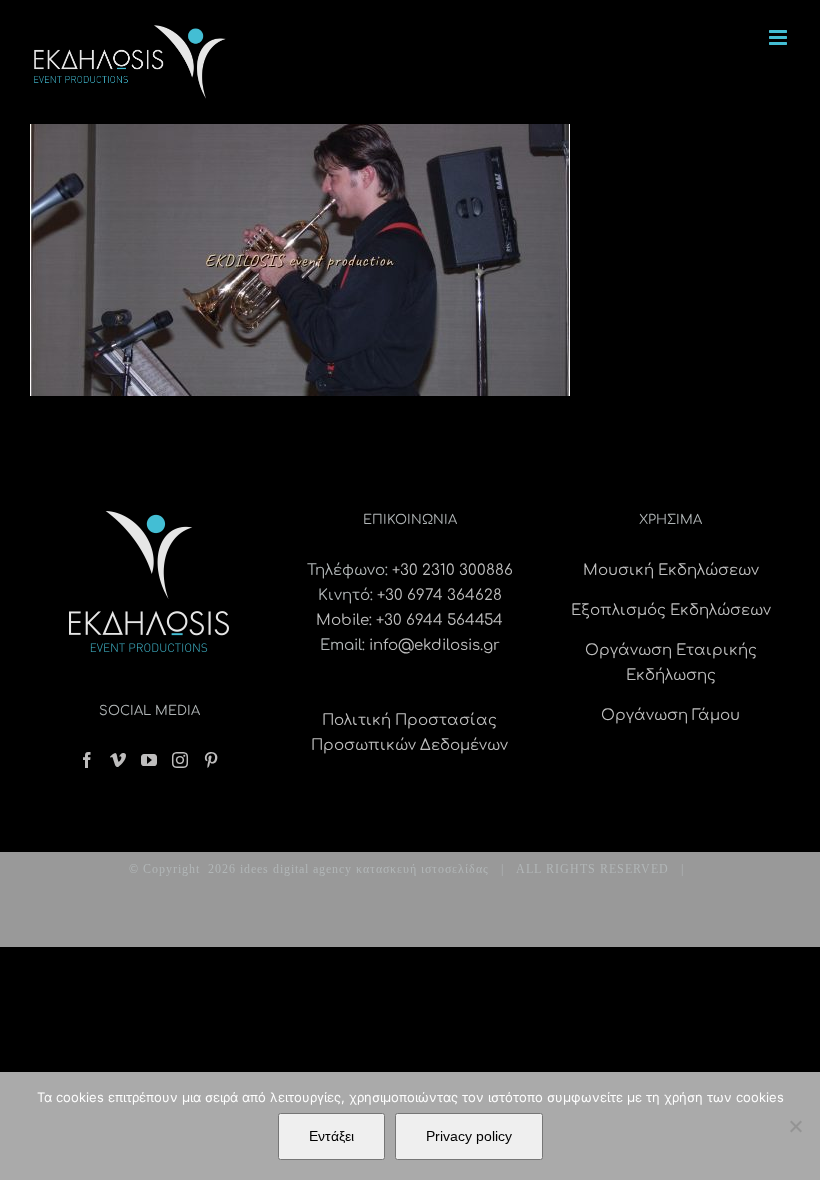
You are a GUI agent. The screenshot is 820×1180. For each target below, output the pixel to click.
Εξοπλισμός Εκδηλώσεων (671, 610)
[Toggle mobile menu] (779, 37)
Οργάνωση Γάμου (670, 715)
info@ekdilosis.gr (434, 645)
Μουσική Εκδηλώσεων (671, 570)
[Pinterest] (211, 760)
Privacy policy (469, 1136)
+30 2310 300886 (452, 570)
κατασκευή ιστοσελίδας (422, 869)
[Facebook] (87, 760)
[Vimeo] (118, 760)
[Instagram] (180, 760)
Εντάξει (331, 1136)
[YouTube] (149, 760)
